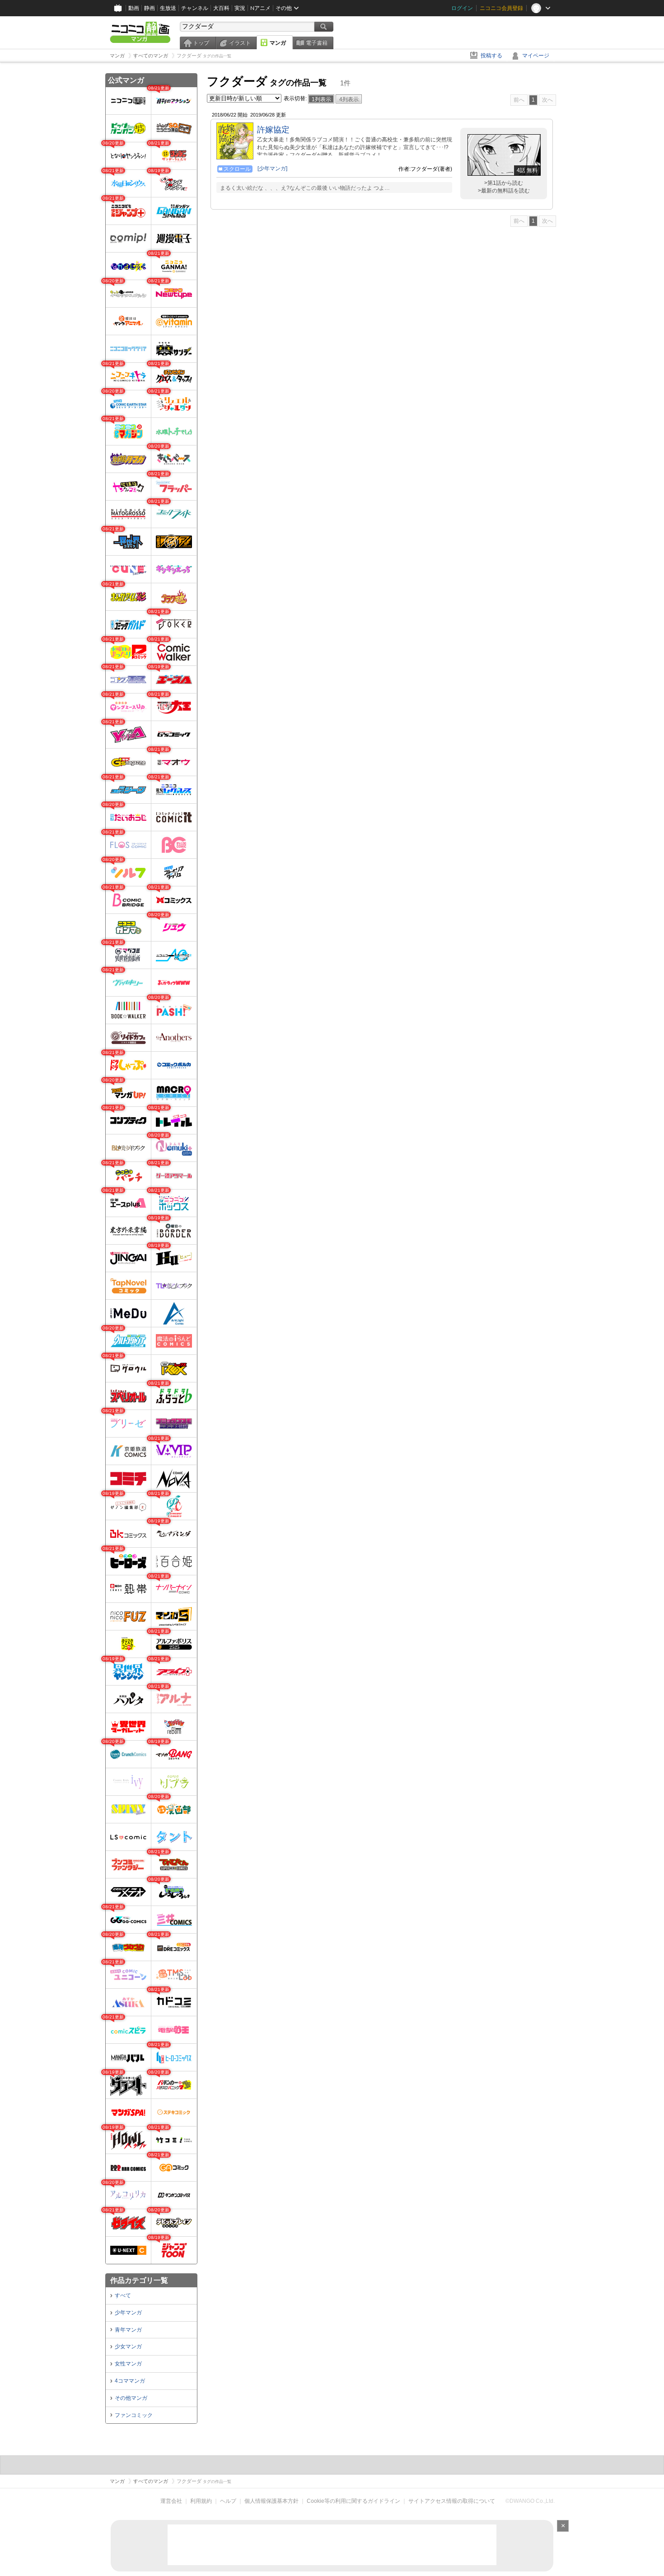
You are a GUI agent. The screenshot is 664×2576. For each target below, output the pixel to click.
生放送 (168, 8)
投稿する (491, 56)
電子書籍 (317, 43)
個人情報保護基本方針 (271, 2501)
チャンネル (195, 8)
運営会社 (171, 2501)
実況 (240, 8)
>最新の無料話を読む (504, 191)
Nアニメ (260, 8)
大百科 (221, 8)
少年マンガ (128, 2313)
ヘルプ (228, 2501)
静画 (150, 8)
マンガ (278, 43)
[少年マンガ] (272, 169)
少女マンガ (128, 2347)
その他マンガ (131, 2398)
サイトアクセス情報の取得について (452, 2501)
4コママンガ (130, 2381)
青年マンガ (128, 2330)
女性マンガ (128, 2364)
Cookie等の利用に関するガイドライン (353, 2501)
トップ (201, 43)
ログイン (462, 8)
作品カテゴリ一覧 (139, 2280)
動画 (134, 8)
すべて (123, 2295)
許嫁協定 (273, 130)
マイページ (536, 56)
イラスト (240, 43)
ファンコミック (134, 2415)
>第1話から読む (504, 183)
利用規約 (201, 2501)
